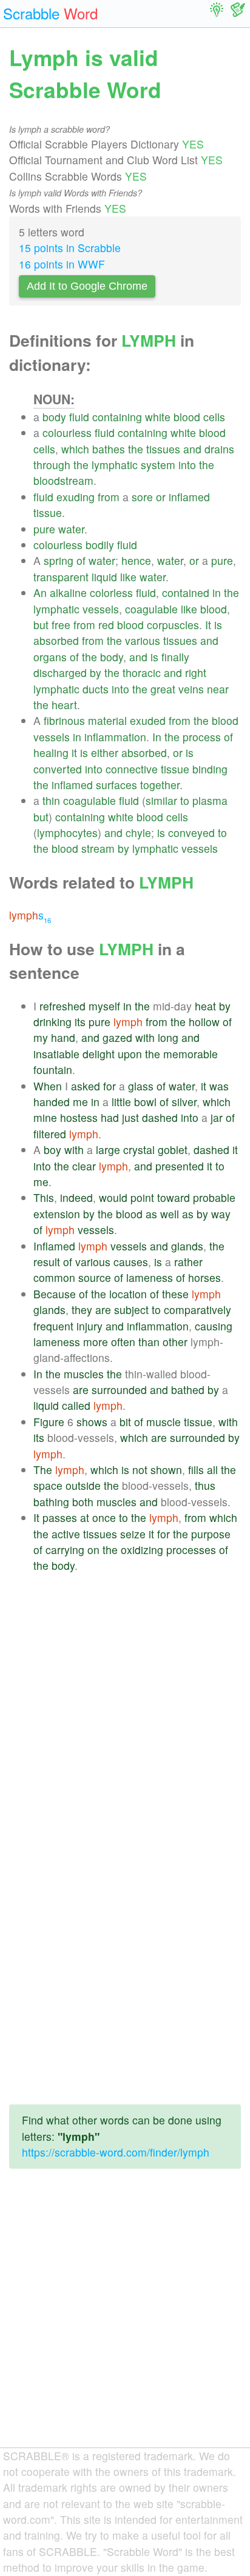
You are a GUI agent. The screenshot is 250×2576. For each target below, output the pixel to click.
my (41, 1037)
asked (86, 1086)
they (82, 1310)
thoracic (142, 672)
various (143, 640)
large (108, 1150)
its (80, 1022)
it (74, 752)
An (40, 592)
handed (52, 1102)
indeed (76, 1197)
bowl (145, 1102)
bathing (51, 1502)
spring (59, 560)
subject (131, 1310)
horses (204, 1277)
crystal (139, 1150)
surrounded (119, 1390)
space (48, 1485)
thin (51, 800)
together (160, 785)
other (175, 1342)
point (142, 1197)
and (192, 449)
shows (92, 1422)
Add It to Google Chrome (87, 286)
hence (136, 560)
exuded (148, 720)
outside (83, 1485)
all (212, 1470)
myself (104, 1006)
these (175, 1294)
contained (186, 592)
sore (142, 497)
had (110, 1117)
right (196, 672)
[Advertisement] (125, 1704)
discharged (60, 672)
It (208, 625)
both (83, 1502)
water (71, 529)
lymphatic (115, 465)
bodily (100, 545)
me (80, 1102)
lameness (150, 1277)
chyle (138, 833)
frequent (53, 1326)
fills (196, 1470)
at (85, 1517)
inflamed (189, 497)
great (163, 689)
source (95, 1277)
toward (174, 1197)
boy (52, 1150)
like (128, 577)
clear (84, 1166)
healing (51, 752)
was (219, 1086)
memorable (191, 1054)
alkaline (68, 592)
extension (57, 1214)
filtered (50, 1134)
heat (205, 1006)
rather (188, 1262)
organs (50, 657)
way (221, 1214)
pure (44, 529)
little (121, 1102)
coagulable (151, 609)
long (168, 1037)
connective (132, 769)
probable (214, 1197)
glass (141, 1086)
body (54, 417)
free (61, 625)
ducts (96, 689)
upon (130, 1054)
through (52, 465)
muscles (84, 1374)
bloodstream (63, 480)
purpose (211, 1534)
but (41, 625)
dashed (160, 1117)
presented (180, 1166)
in (217, 592)
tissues (163, 449)
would (113, 1197)
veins (191, 689)
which (75, 449)
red (106, 625)
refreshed (62, 1006)
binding (210, 769)
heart (64, 705)
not (140, 1470)
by (96, 672)
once (104, 1517)
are (103, 1310)
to (185, 800)
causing (214, 1326)
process (202, 737)
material (107, 720)
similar (161, 800)
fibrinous (64, 720)
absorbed (56, 640)
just (130, 1117)
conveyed (191, 833)
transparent (61, 577)
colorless (111, 592)
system (158, 465)
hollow (204, 1022)
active (66, 1534)
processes (191, 1550)
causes (131, 1262)
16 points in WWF (62, 264)
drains (219, 449)
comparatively (198, 1310)
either (105, 752)
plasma (210, 800)
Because (55, 1294)
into (187, 465)
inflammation (115, 737)
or (161, 497)
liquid (104, 577)
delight (99, 1054)
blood (187, 417)
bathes (109, 449)
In (157, 737)
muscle (164, 1422)
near (218, 689)
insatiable (56, 1054)
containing (117, 417)
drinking (52, 1022)
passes (60, 1517)
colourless (67, 432)
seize (133, 1534)
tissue (48, 512)
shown (166, 1470)
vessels (101, 609)
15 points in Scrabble (70, 248)
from (109, 497)
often (123, 1342)
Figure (49, 1422)
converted (58, 769)
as (151, 1214)
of (81, 560)
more (96, 1342)
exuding (76, 497)
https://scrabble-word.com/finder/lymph (116, 2152)
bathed (188, 1390)
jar (217, 1117)
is (218, 625)
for (110, 1086)
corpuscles (173, 625)
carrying (65, 1550)
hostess (79, 1117)
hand (63, 1037)
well (170, 1214)
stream (98, 848)
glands (187, 1246)
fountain (53, 1069)
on (93, 1550)
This (44, 1197)
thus (205, 1485)
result (47, 1262)
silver (184, 1102)
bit (125, 1422)
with (145, 1037)
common (54, 1277)
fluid (79, 417)
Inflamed (54, 1246)
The (43, 1470)
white (158, 417)
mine (45, 1117)
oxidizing (142, 1550)
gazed (117, 1037)
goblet (173, 1150)
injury (90, 1326)
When (48, 1086)
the (136, 449)
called (76, 1405)
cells (214, 417)
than (149, 1342)
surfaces (117, 785)
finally (175, 657)
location (128, 1294)
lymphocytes (67, 833)
